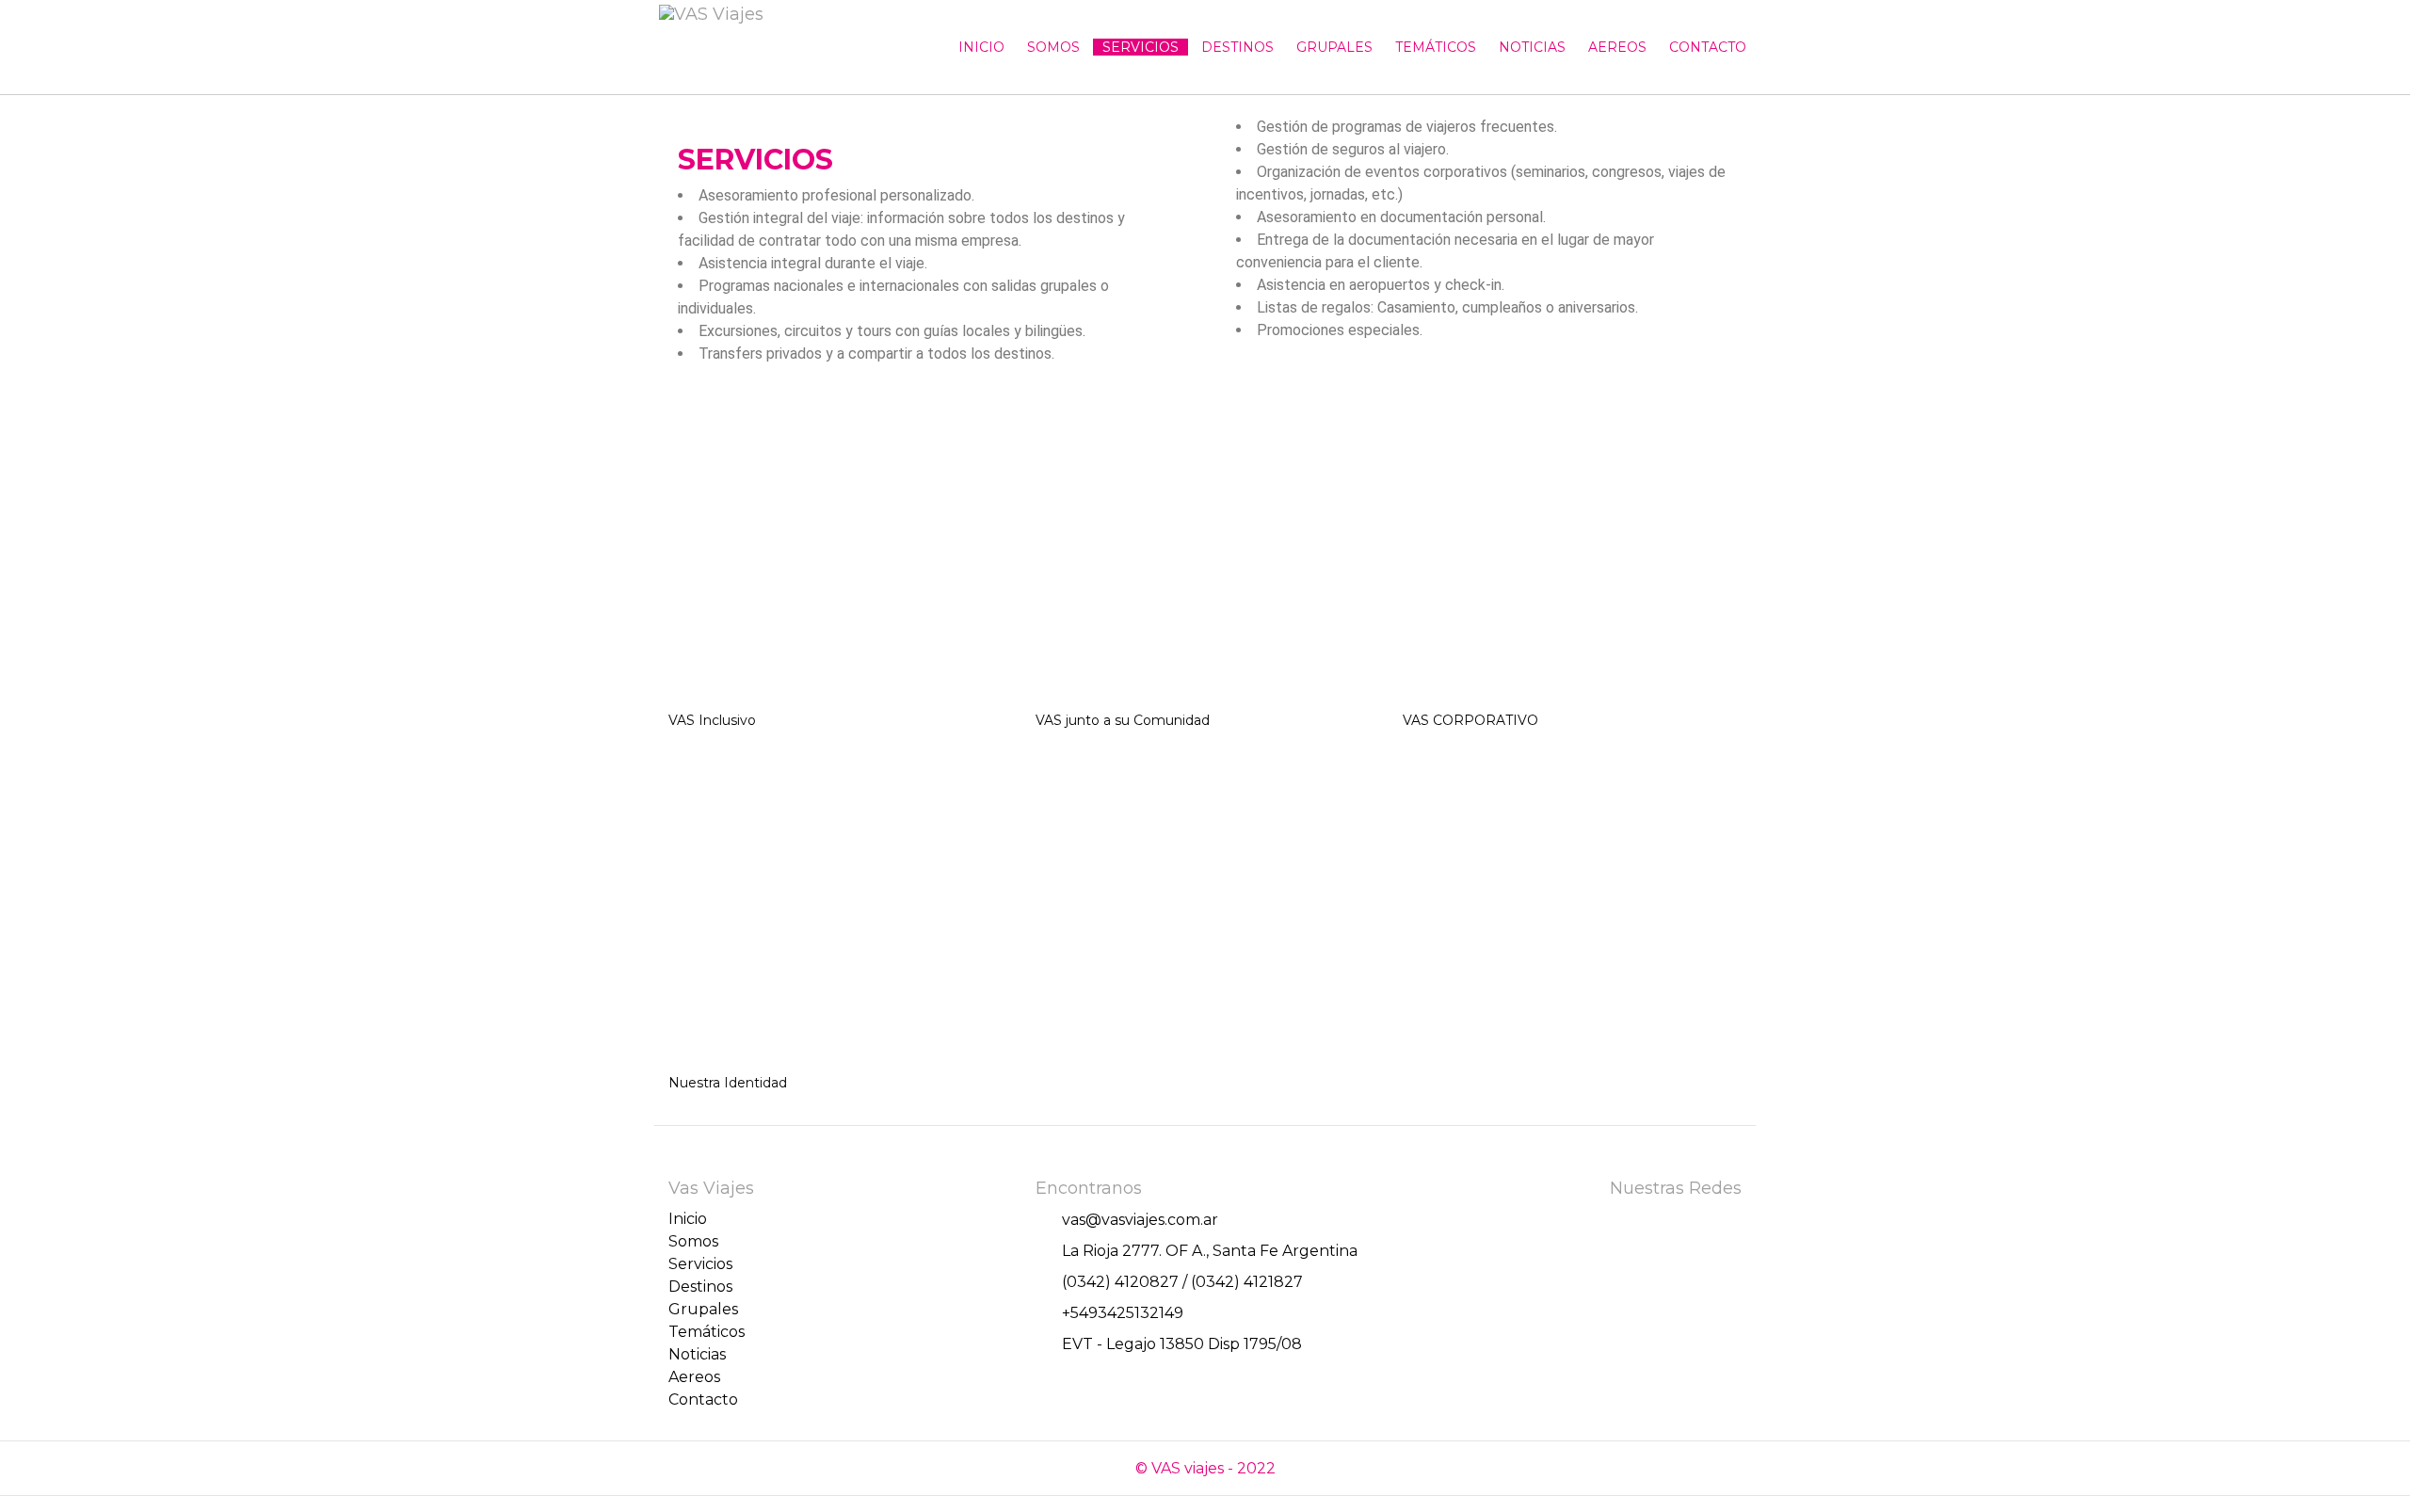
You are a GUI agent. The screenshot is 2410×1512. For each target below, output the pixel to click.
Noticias (1532, 47)
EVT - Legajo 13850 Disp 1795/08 (1182, 1344)
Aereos (1617, 47)
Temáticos (1436, 47)
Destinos (1237, 47)
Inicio (981, 47)
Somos (1053, 47)
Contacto (1708, 47)
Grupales (1334, 47)
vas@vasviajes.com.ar (1140, 1220)
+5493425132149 (1123, 1313)
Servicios (1141, 47)
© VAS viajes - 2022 (1205, 1468)
